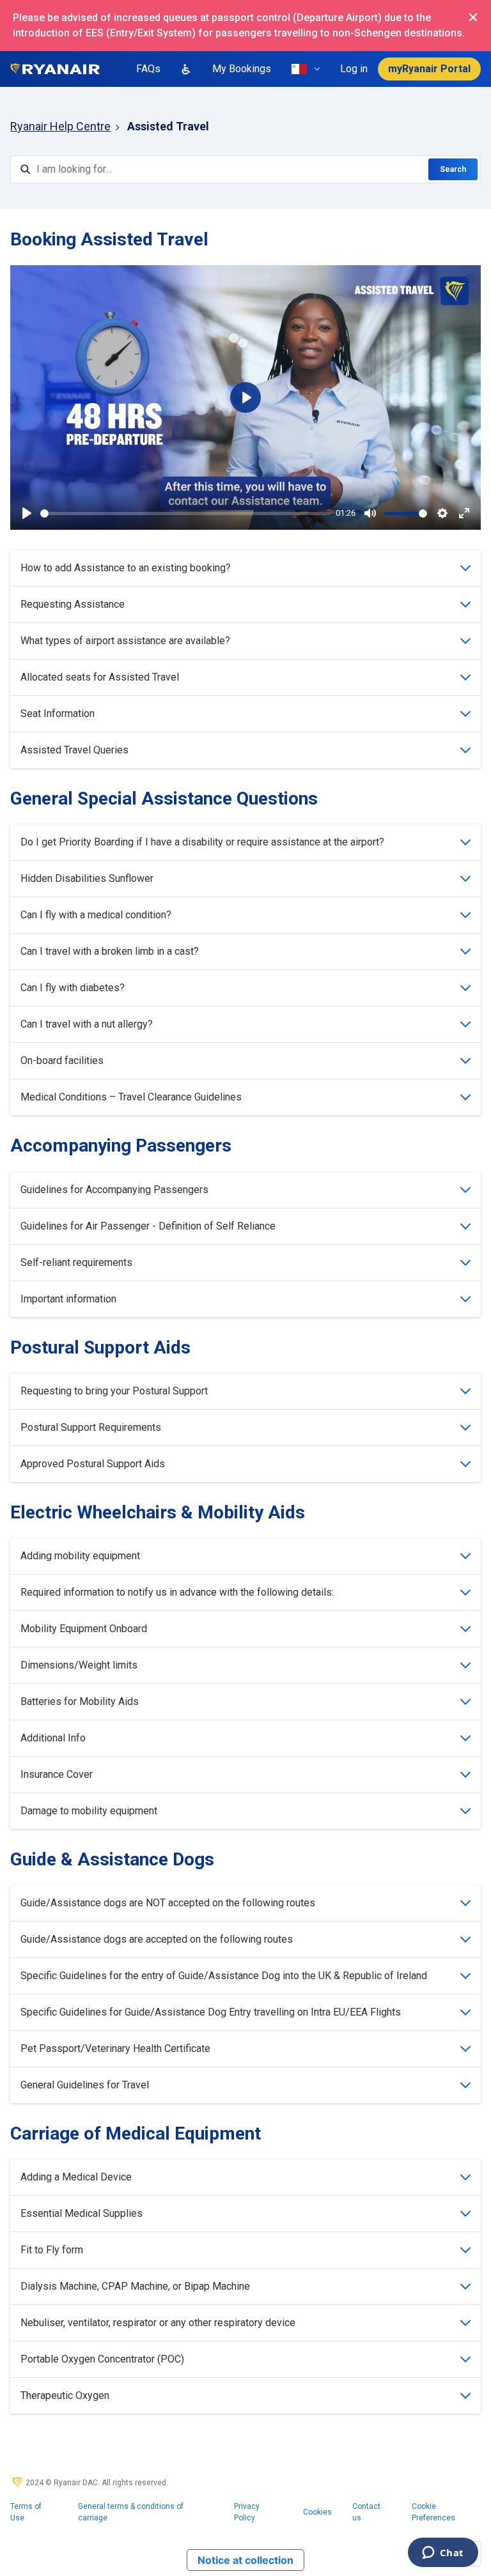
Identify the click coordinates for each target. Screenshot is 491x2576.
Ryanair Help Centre (60, 126)
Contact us (366, 2512)
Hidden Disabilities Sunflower (87, 878)
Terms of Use (26, 2512)
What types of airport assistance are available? (125, 641)
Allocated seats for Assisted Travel (100, 677)
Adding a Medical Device (76, 2177)
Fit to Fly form (52, 2250)
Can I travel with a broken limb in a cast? (110, 951)
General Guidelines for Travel (85, 2085)
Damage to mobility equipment (89, 1811)
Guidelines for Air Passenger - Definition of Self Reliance (148, 1226)
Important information (68, 1299)
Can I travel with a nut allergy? (87, 1024)
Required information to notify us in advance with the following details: (177, 1592)
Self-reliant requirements (76, 1262)
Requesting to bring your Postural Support (114, 1391)
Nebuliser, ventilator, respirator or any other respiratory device (158, 2323)
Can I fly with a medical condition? (96, 915)
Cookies (317, 2512)
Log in (354, 69)
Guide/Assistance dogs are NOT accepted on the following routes (168, 1903)
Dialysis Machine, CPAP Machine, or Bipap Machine (135, 2286)
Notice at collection (245, 2560)
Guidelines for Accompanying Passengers (114, 1190)
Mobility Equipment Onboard (84, 1629)
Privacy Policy (247, 2512)
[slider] (185, 513)
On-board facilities (62, 1060)
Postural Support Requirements (91, 1427)
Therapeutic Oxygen (65, 2395)
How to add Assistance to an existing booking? (126, 568)
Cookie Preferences (433, 2512)
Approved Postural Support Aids (93, 1464)
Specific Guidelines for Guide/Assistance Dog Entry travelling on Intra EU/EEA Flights (211, 2012)
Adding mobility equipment (80, 1556)
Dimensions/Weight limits (79, 1665)
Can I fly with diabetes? (73, 988)
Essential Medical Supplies (82, 2213)
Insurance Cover (57, 1774)
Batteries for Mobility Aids (80, 1701)
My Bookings (242, 69)
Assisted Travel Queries (74, 750)
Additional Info (53, 1738)
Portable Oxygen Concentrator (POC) (102, 2359)
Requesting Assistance (73, 604)
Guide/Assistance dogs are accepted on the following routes (157, 1939)
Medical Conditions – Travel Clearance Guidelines (131, 1097)
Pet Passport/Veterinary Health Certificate (115, 2048)
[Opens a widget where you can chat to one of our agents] (443, 2554)
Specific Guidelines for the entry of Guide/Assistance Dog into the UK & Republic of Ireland (224, 1976)
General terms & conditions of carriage (131, 2512)
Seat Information (58, 713)
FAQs (148, 69)
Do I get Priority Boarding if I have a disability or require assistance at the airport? (202, 842)
